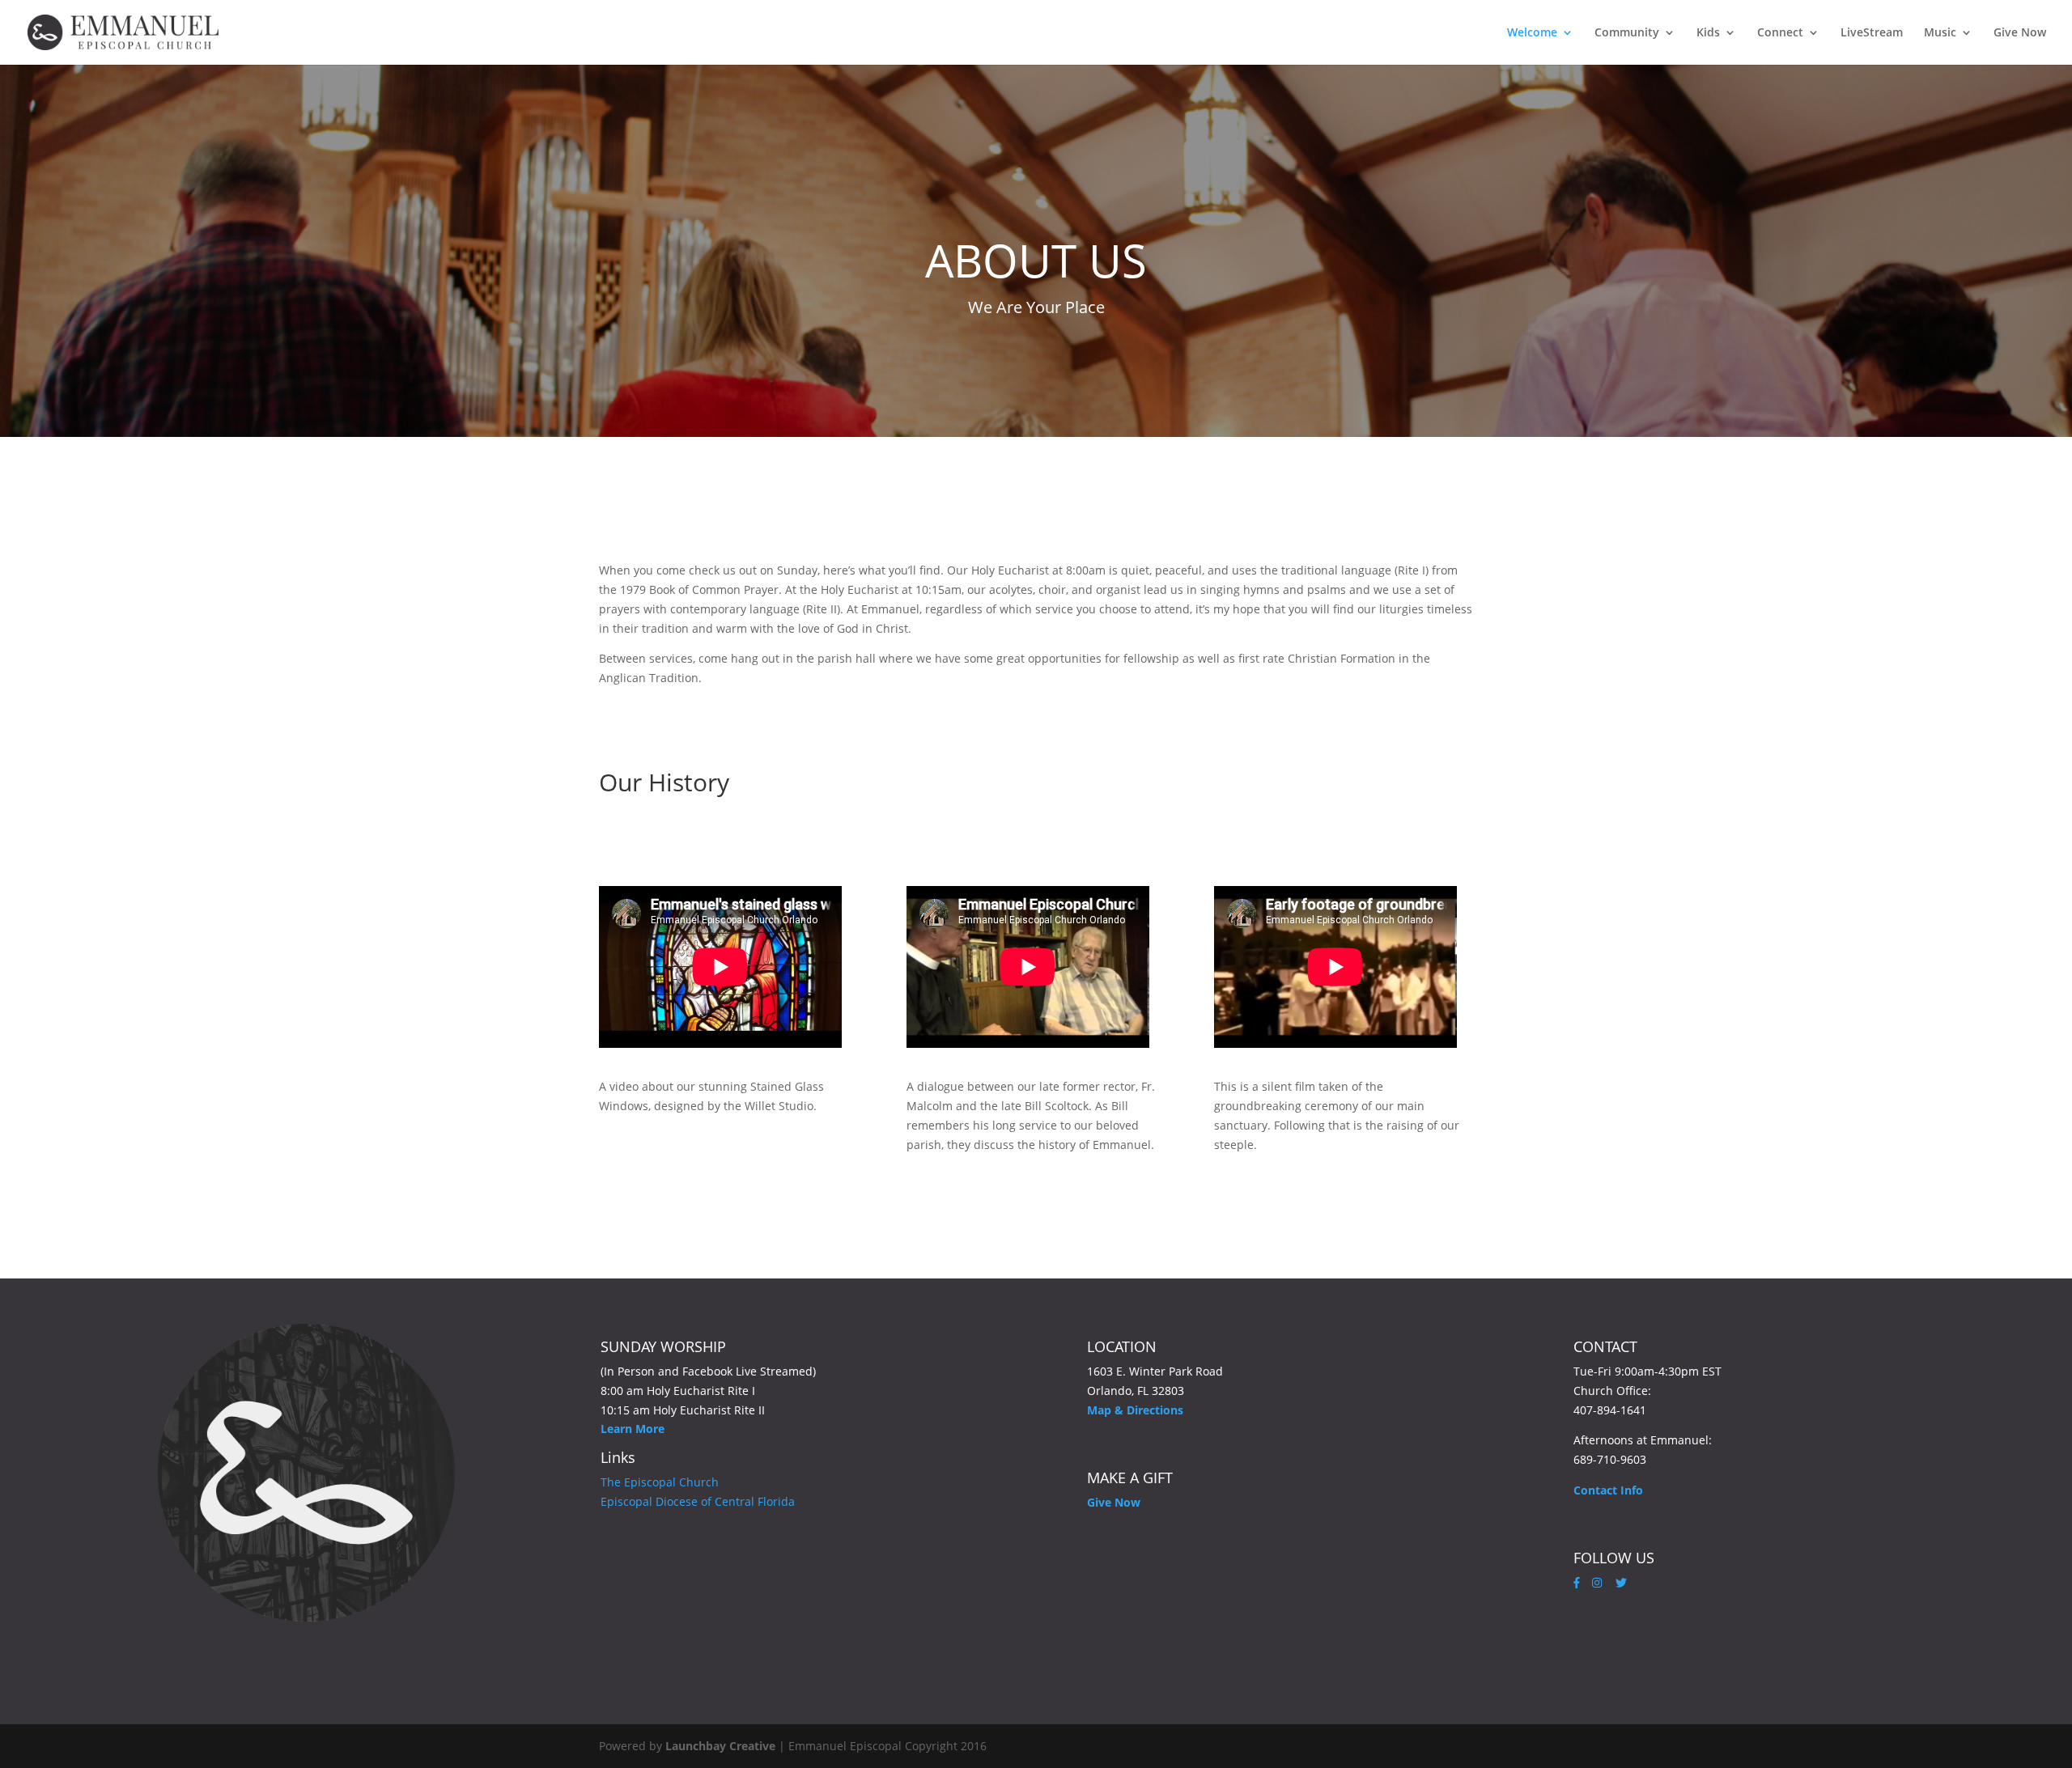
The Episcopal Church (660, 1482)
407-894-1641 (1610, 1410)
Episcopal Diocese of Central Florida (698, 1501)
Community (1627, 33)
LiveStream (1872, 33)
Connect (1780, 33)
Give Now (2020, 33)
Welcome (1532, 33)
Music (1940, 33)
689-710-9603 (1610, 1459)
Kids (1708, 33)
